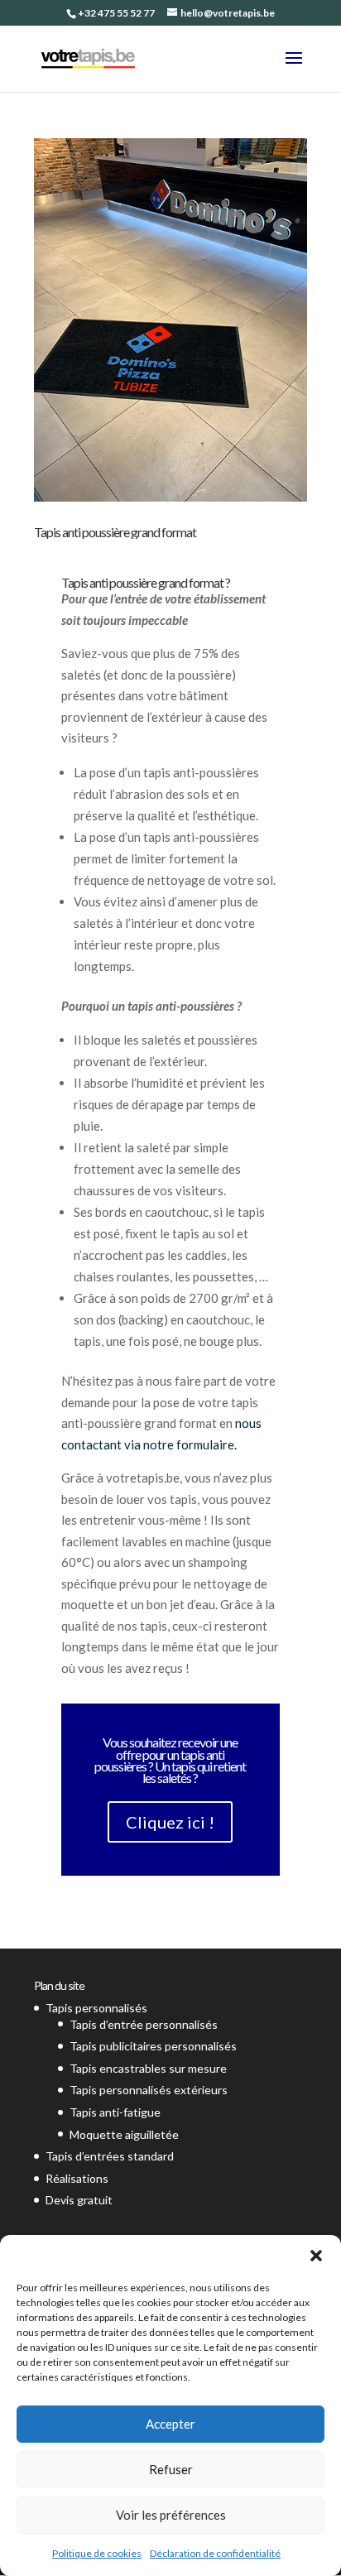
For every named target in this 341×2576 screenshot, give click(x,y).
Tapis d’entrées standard (110, 2156)
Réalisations (77, 2178)
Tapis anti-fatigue (115, 2112)
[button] (316, 2256)
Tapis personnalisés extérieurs (149, 2090)
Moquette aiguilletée (124, 2134)
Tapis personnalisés (96, 2008)
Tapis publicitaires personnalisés (153, 2046)
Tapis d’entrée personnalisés (144, 2024)
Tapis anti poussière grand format (115, 532)
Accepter (170, 2424)
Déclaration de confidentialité (215, 2553)
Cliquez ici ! (170, 1822)
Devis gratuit (79, 2200)
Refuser (171, 2469)
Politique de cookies (97, 2553)
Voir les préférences (171, 2515)
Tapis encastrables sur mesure (148, 2068)
